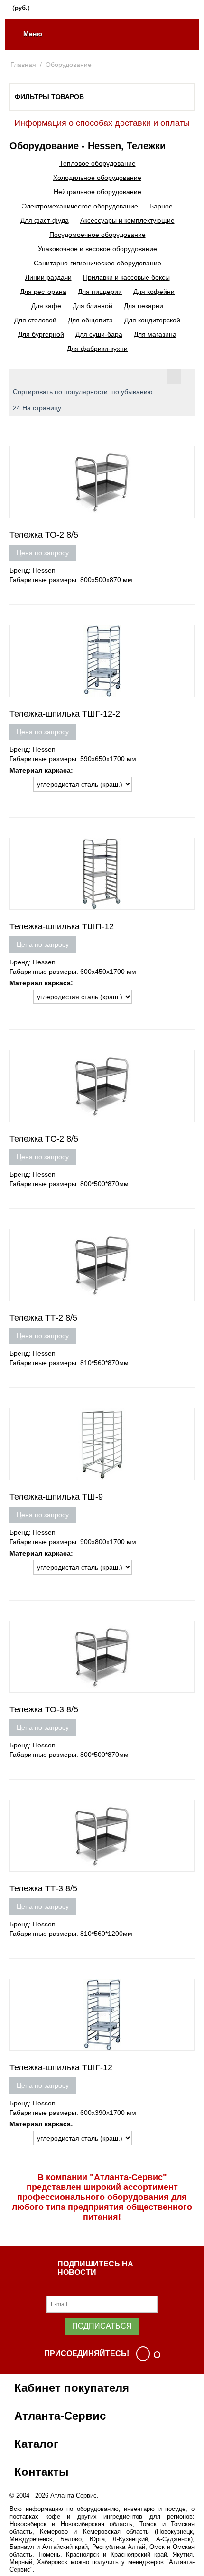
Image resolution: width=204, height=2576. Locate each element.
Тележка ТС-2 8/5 (44, 1139)
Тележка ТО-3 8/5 (44, 1709)
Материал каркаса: (41, 770)
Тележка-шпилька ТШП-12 (62, 926)
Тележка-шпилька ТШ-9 (56, 1497)
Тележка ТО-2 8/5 (44, 535)
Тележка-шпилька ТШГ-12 (61, 2067)
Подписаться (102, 2326)
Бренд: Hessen (32, 570)
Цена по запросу (43, 553)
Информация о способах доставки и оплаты (102, 123)
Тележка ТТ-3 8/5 (43, 1888)
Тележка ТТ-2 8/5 (43, 1318)
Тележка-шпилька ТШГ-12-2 (65, 714)
